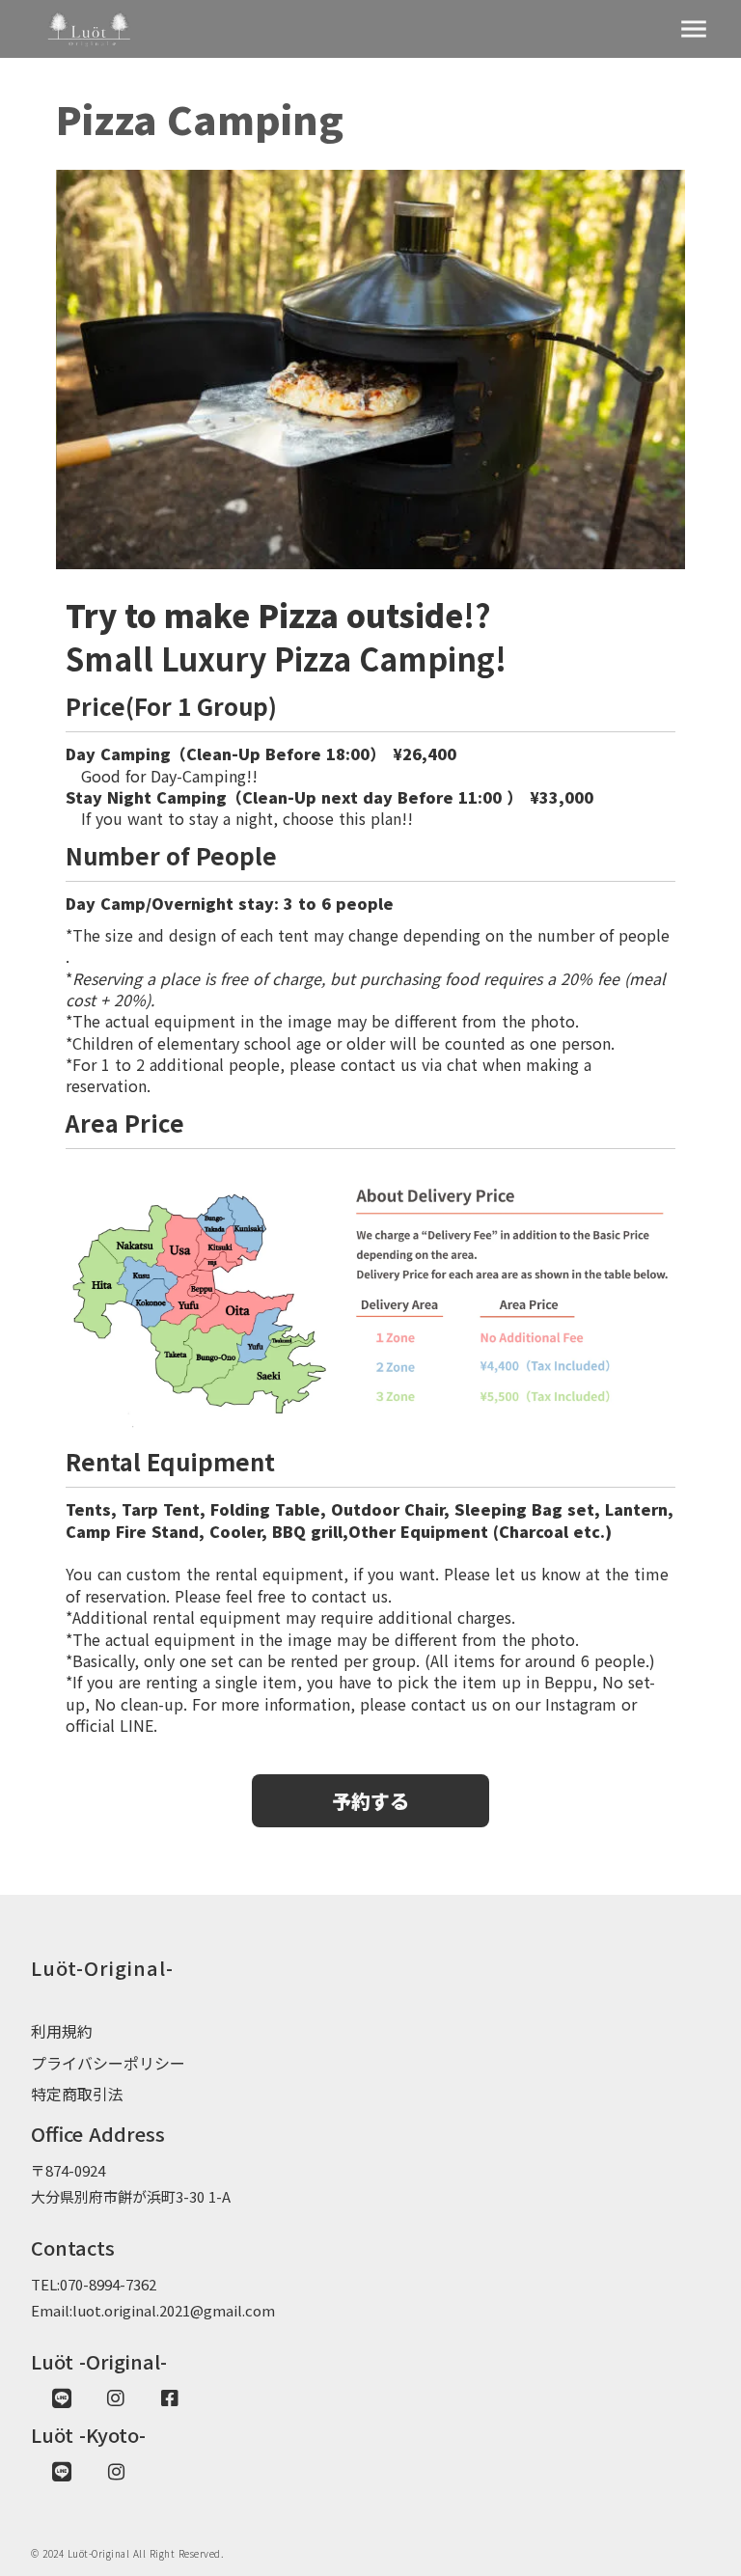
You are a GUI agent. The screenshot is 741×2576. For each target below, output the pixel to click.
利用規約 (62, 2031)
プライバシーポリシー (108, 2063)
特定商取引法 (77, 2094)
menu (694, 29)
